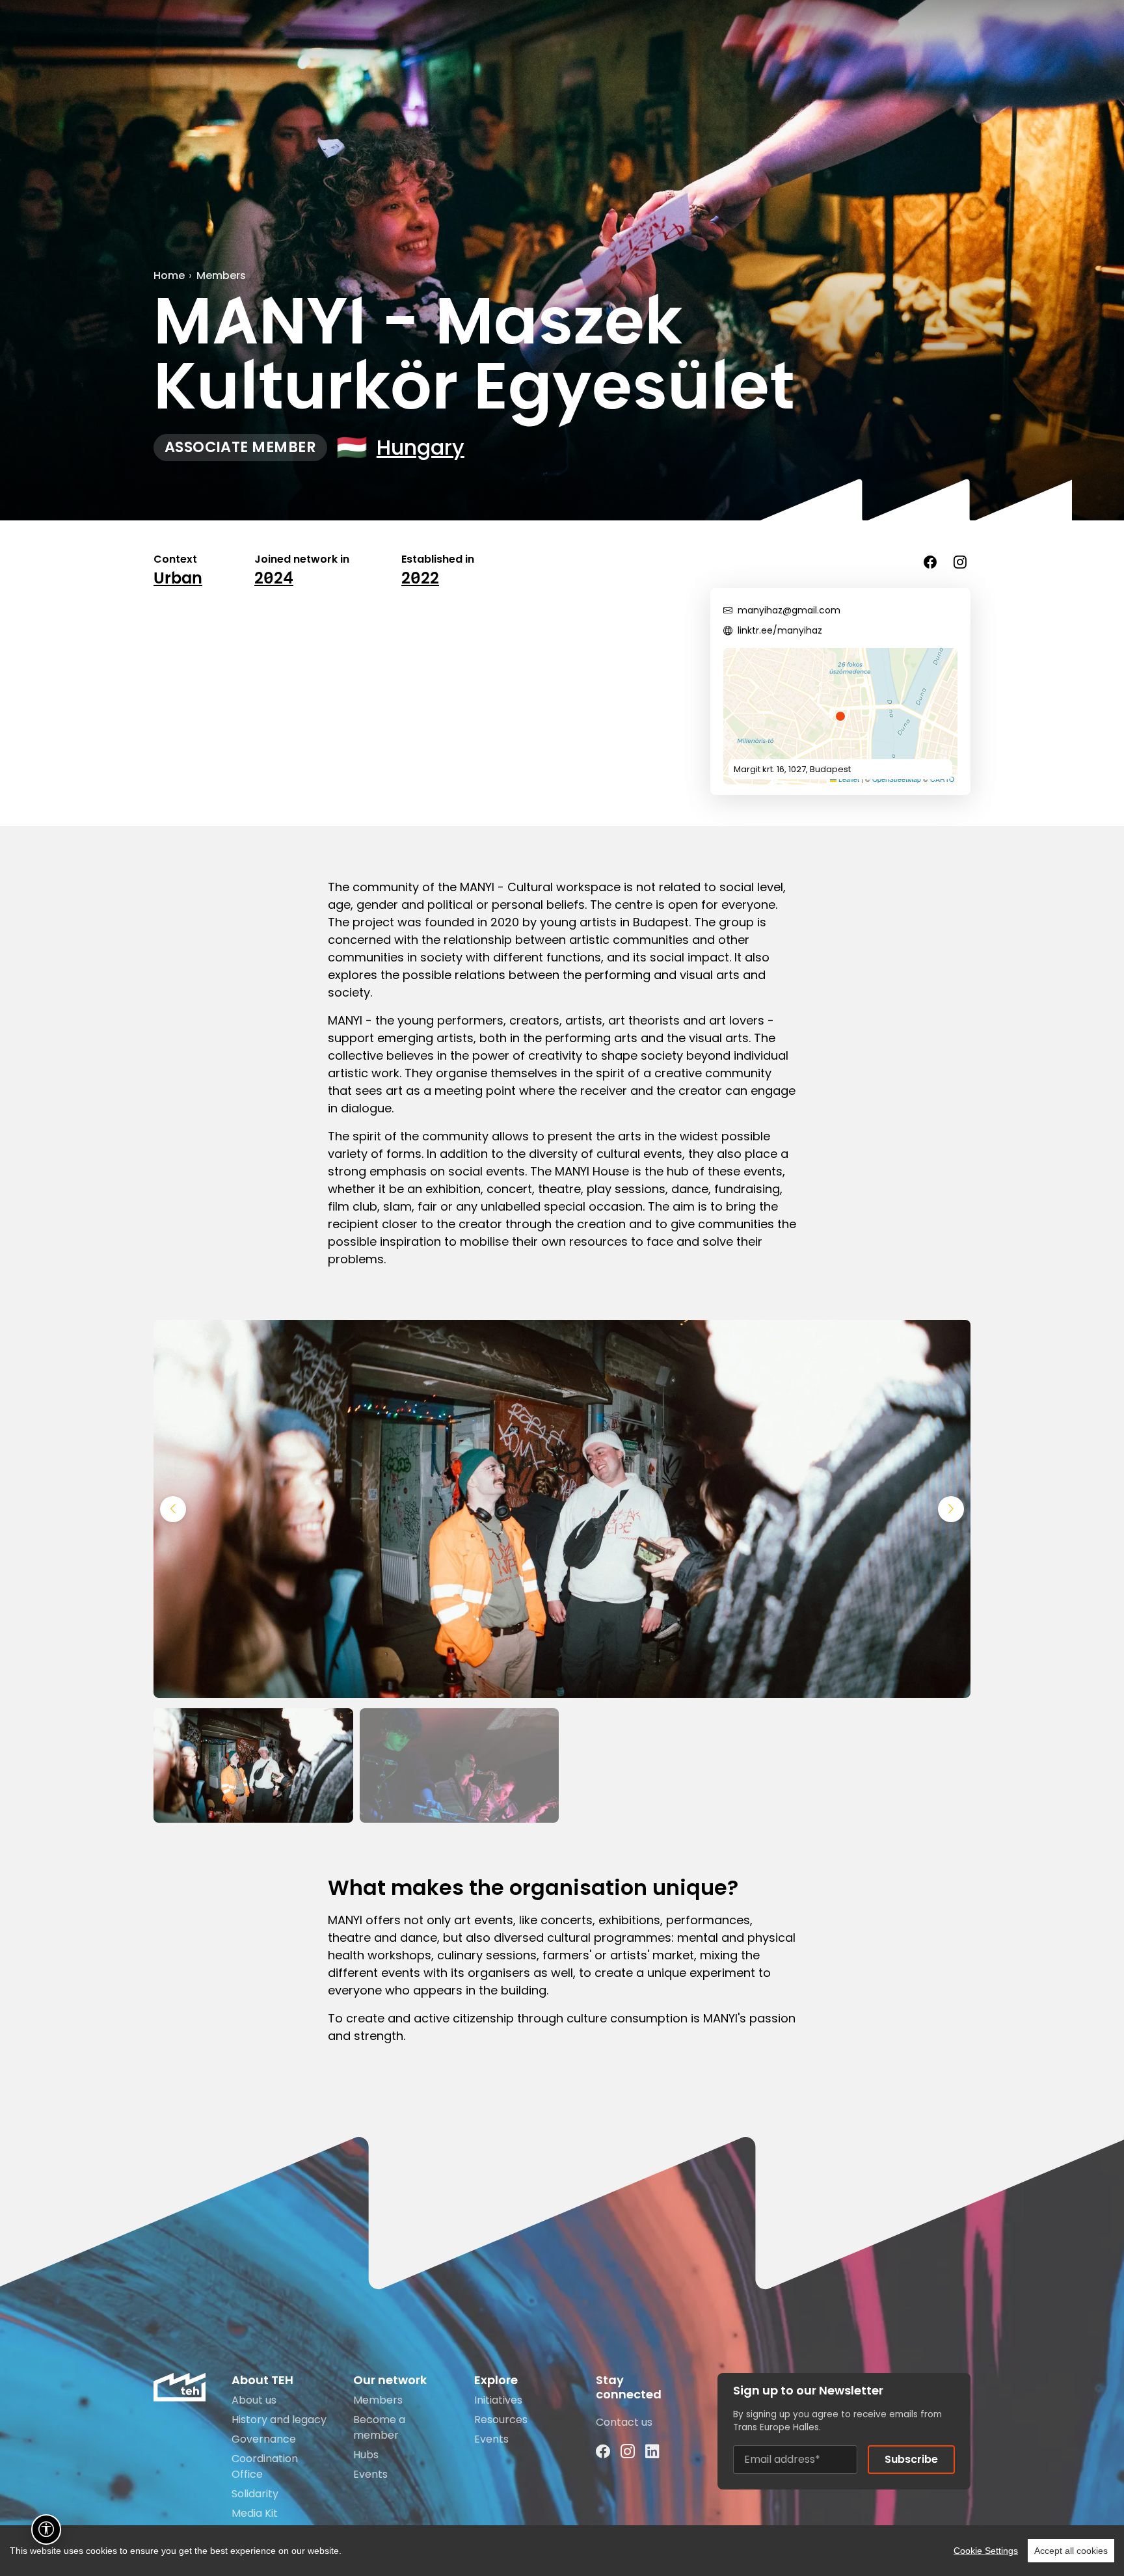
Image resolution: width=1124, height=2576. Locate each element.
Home (169, 275)
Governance (264, 2439)
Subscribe (911, 2459)
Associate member (240, 447)
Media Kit (255, 2513)
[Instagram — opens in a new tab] (628, 2452)
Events (370, 2474)
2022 (420, 579)
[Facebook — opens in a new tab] (603, 2452)
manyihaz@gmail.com (789, 610)
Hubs (366, 2455)
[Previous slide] (173, 1509)
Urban (178, 579)
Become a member (379, 2427)
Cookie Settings (986, 2551)
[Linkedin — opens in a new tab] (652, 2452)
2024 (274, 579)
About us (254, 2400)
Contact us (624, 2422)
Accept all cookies (1071, 2551)
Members (221, 275)
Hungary (421, 447)
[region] (562, 2551)
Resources (501, 2420)
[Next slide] (951, 1509)
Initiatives (498, 2400)
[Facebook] (930, 562)
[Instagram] (960, 562)
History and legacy (279, 2420)
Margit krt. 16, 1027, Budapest (792, 769)
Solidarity (255, 2494)
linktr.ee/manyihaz (780, 630)
